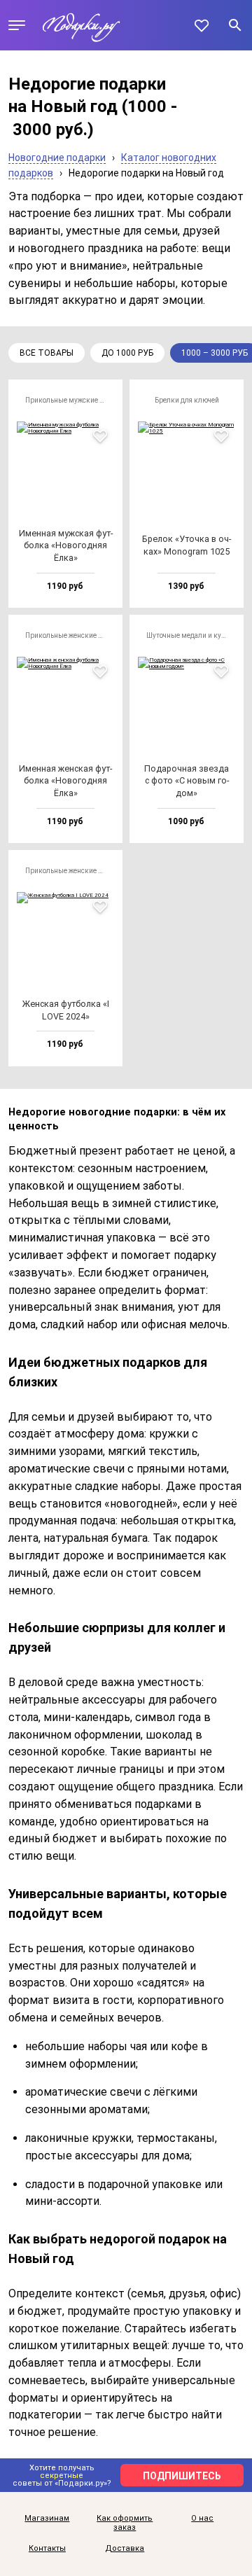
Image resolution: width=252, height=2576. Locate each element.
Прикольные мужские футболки (70, 400)
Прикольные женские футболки (70, 635)
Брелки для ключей (187, 400)
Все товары (47, 353)
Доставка (125, 2549)
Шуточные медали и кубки (190, 635)
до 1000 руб (127, 353)
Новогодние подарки (57, 158)
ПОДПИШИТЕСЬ (182, 2476)
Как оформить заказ (125, 2523)
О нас (202, 2519)
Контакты (47, 2549)
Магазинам (47, 2519)
